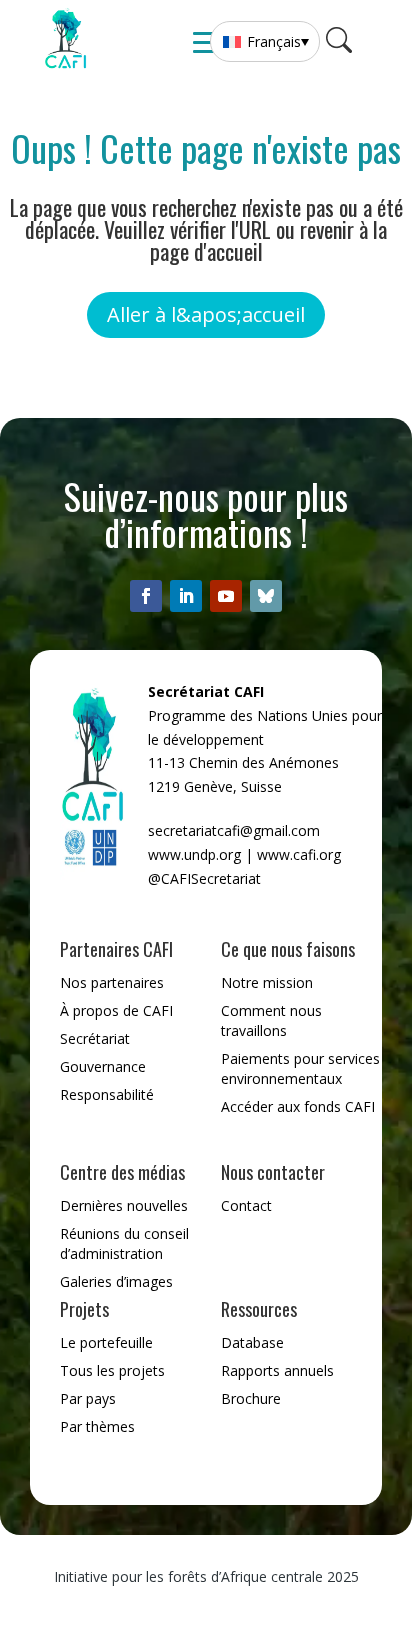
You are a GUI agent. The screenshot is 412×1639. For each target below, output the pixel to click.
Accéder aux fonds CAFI (298, 1106)
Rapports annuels (277, 1370)
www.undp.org (194, 854)
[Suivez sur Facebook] (146, 596)
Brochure (251, 1398)
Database (252, 1342)
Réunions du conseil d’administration (124, 1243)
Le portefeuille (106, 1342)
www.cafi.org (299, 854)
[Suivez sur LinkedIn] (186, 596)
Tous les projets (112, 1370)
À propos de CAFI (116, 1010)
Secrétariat (95, 1038)
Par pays (88, 1398)
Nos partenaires (112, 982)
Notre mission (267, 982)
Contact (246, 1205)
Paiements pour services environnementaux (300, 1068)
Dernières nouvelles (124, 1205)
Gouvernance (103, 1066)
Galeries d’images (116, 1281)
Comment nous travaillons (271, 1020)
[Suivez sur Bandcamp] (266, 596)
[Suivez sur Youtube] (226, 596)
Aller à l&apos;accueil (206, 314)
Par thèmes (97, 1426)
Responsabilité (107, 1094)
